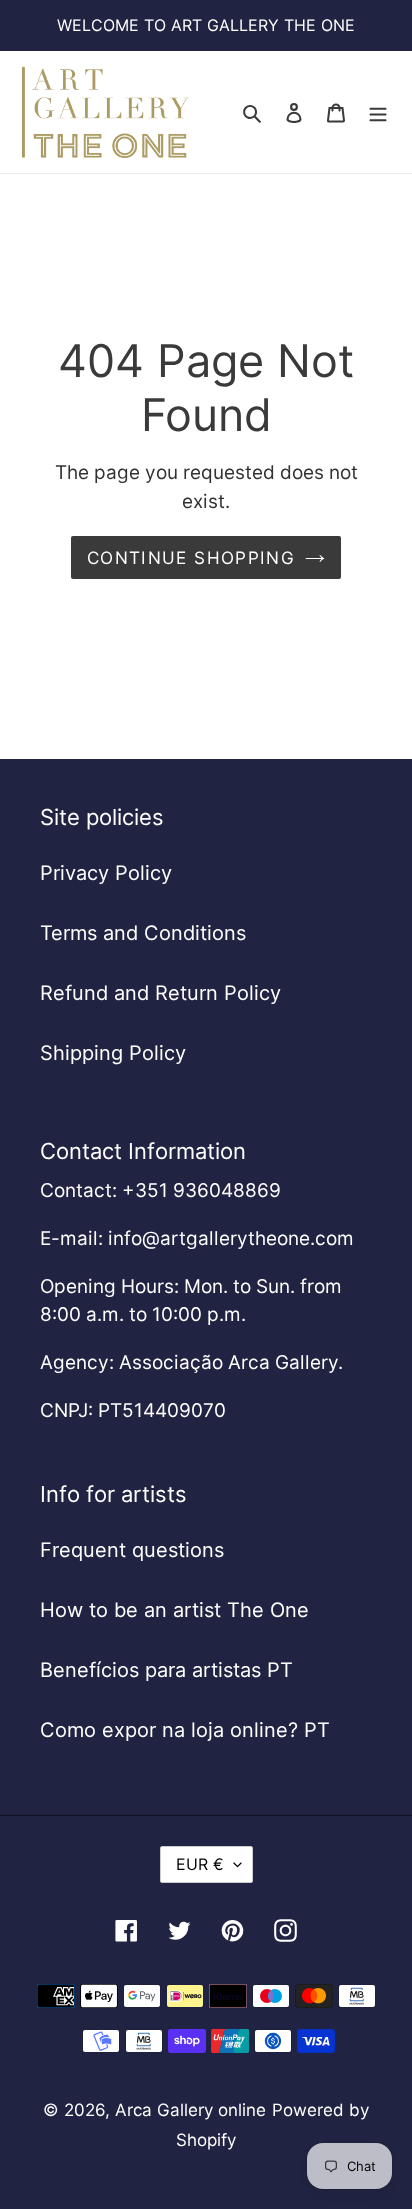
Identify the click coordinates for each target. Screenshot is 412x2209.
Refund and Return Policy (160, 993)
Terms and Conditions (143, 933)
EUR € (200, 1864)
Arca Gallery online (190, 2110)
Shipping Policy (113, 1053)
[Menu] (378, 112)
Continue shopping (191, 557)
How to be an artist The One (174, 1610)
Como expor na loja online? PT (185, 1730)
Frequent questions (132, 1550)
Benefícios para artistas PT (166, 1670)
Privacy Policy (106, 873)
